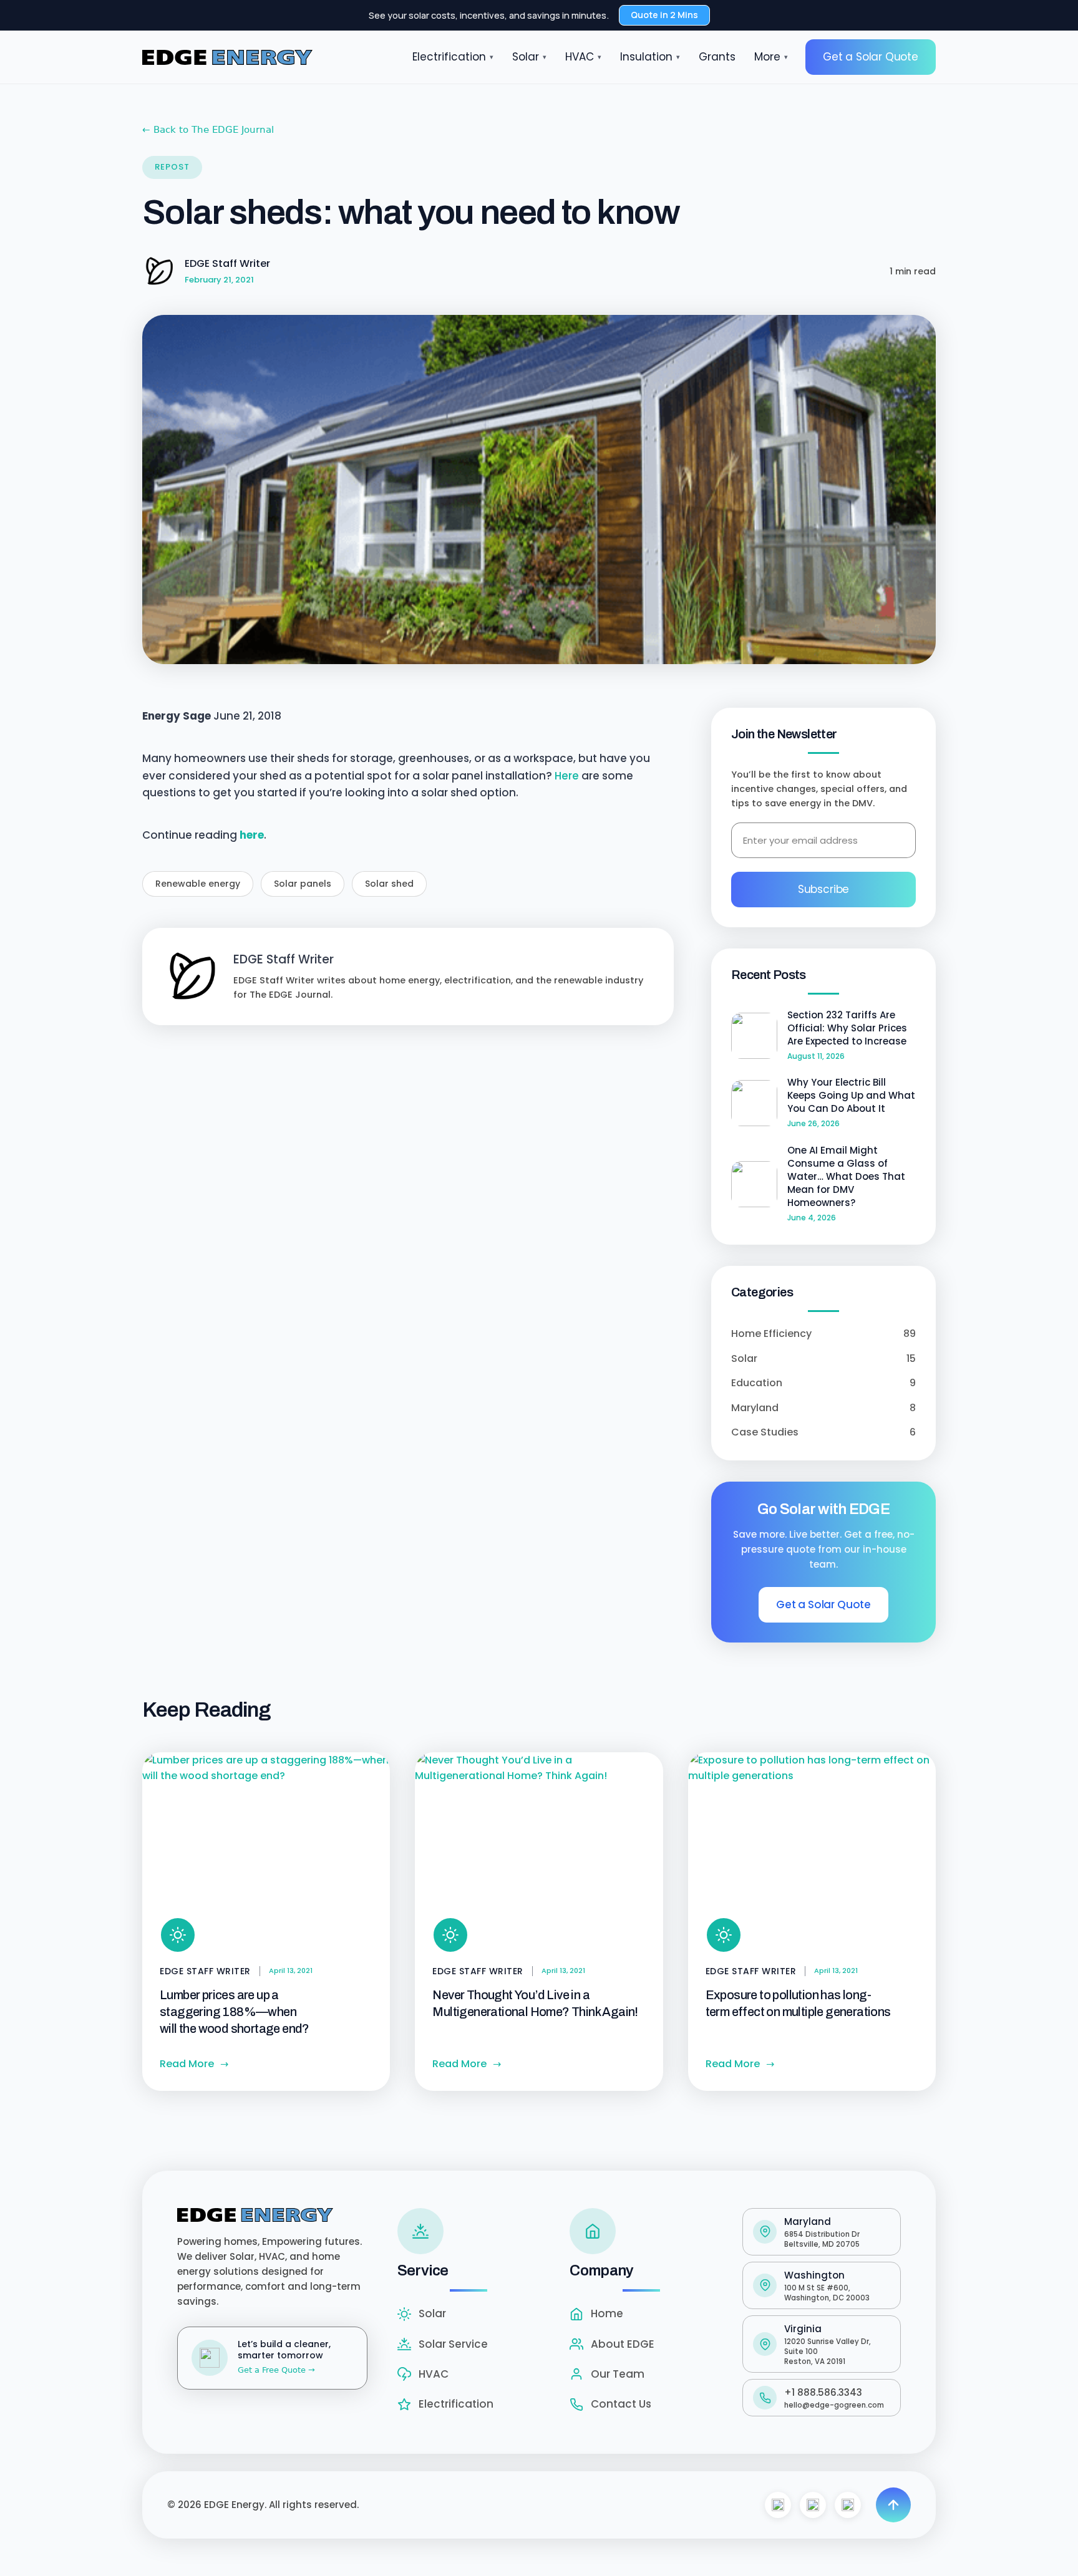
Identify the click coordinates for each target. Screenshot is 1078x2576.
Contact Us (621, 2404)
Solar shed (389, 884)
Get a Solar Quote (871, 57)
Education (823, 1383)
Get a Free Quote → (276, 2370)
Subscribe (823, 889)
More (771, 57)
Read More (194, 2064)
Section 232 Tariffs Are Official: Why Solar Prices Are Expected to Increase (847, 1028)
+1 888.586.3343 (823, 2392)
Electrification (453, 57)
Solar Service (453, 2344)
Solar (529, 57)
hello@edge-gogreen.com (834, 2405)
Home (607, 2313)
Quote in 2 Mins (664, 15)
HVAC (583, 57)
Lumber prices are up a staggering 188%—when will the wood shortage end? (235, 2012)
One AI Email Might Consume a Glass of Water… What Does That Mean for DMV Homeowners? (846, 1176)
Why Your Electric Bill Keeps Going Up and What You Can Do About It (851, 1095)
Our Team (618, 2374)
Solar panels (303, 884)
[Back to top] (893, 2505)
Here (567, 776)
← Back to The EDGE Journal (208, 130)
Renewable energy (198, 884)
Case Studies (823, 1432)
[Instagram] (813, 2505)
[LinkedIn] (848, 2505)
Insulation (650, 57)
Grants (717, 57)
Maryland (823, 1408)
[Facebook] (778, 2505)
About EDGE (623, 2344)
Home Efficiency (823, 1334)
